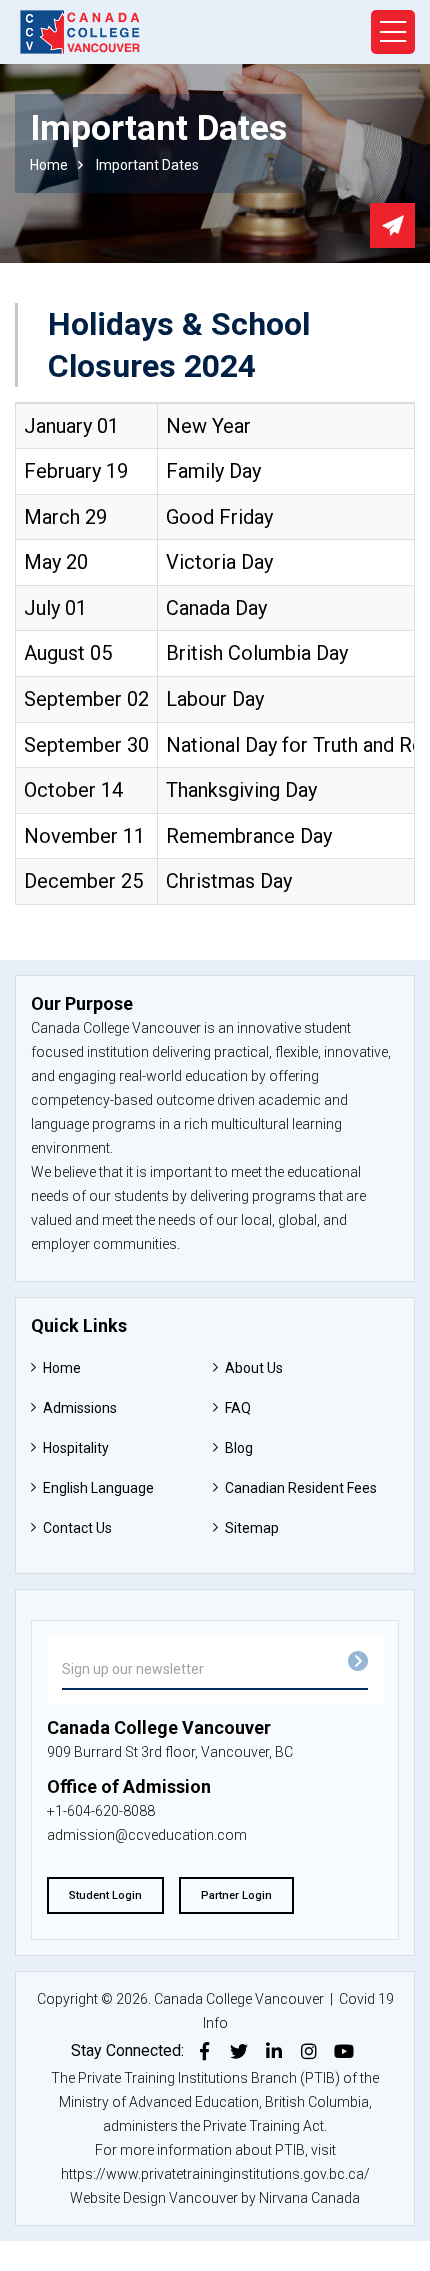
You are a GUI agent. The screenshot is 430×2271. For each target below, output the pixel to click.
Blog (239, 1448)
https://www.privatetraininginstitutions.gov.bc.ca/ (215, 2174)
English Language (98, 1488)
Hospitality (76, 1448)
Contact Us (77, 1528)
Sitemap (252, 1528)
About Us (254, 1368)
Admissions (80, 1408)
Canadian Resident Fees (301, 1488)
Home (49, 165)
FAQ (238, 1408)
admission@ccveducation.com (147, 1835)
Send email (392, 225)
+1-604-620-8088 (101, 1811)
